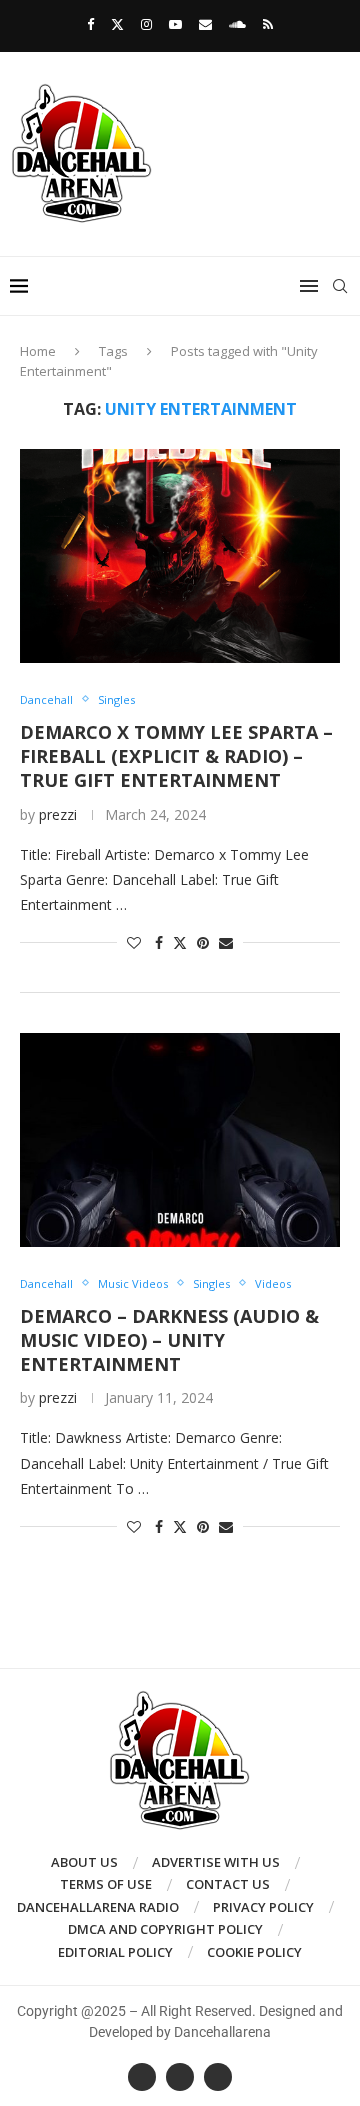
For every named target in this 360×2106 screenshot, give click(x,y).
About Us (84, 1862)
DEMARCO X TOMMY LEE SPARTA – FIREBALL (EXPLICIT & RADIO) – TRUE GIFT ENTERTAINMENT (176, 756)
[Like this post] (134, 942)
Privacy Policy (263, 1907)
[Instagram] (146, 24)
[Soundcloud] (237, 24)
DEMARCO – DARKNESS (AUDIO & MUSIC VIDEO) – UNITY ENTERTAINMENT (169, 1340)
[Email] (205, 24)
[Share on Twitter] (180, 942)
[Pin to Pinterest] (203, 942)
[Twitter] (117, 24)
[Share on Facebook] (159, 942)
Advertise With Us (216, 1862)
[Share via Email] (226, 942)
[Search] (340, 286)
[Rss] (268, 24)
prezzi (58, 814)
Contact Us (228, 1884)
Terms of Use (106, 1884)
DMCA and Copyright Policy (165, 1929)
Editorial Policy (115, 1952)
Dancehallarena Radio (98, 1907)
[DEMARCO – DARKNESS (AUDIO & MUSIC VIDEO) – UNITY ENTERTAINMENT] (180, 1139)
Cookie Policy (254, 1952)
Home (38, 351)
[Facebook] (90, 24)
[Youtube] (175, 24)
